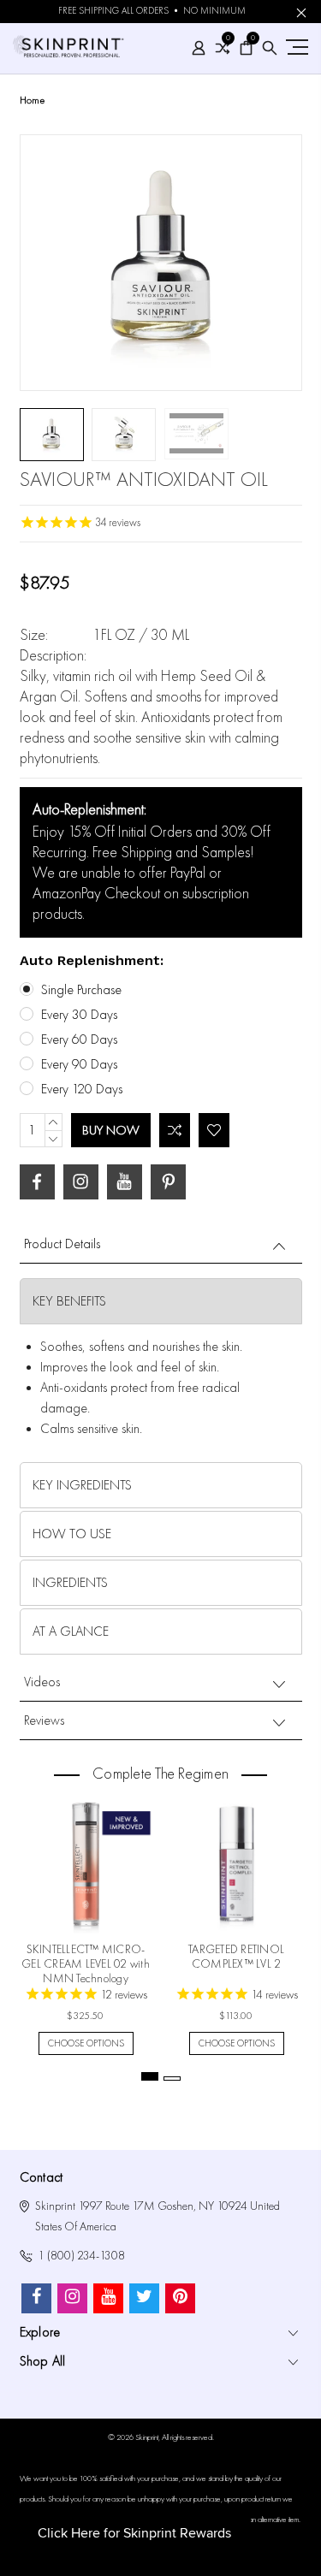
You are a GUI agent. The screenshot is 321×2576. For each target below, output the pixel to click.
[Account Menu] (199, 48)
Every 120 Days (82, 1089)
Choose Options (86, 2043)
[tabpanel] (86, 1920)
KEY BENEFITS (69, 1301)
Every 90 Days (79, 1064)
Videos (42, 1682)
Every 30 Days (79, 1015)
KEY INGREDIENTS (82, 1485)
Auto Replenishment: (92, 960)
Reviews (44, 1720)
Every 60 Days (79, 1039)
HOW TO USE (72, 1534)
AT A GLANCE (71, 1631)
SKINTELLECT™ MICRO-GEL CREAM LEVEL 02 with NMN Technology (86, 1964)
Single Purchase (81, 990)
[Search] (270, 48)
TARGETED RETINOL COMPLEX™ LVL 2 (236, 1957)
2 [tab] (172, 2079)
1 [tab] (150, 2076)
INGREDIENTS (70, 1583)
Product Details (62, 1244)
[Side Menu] (295, 47)
